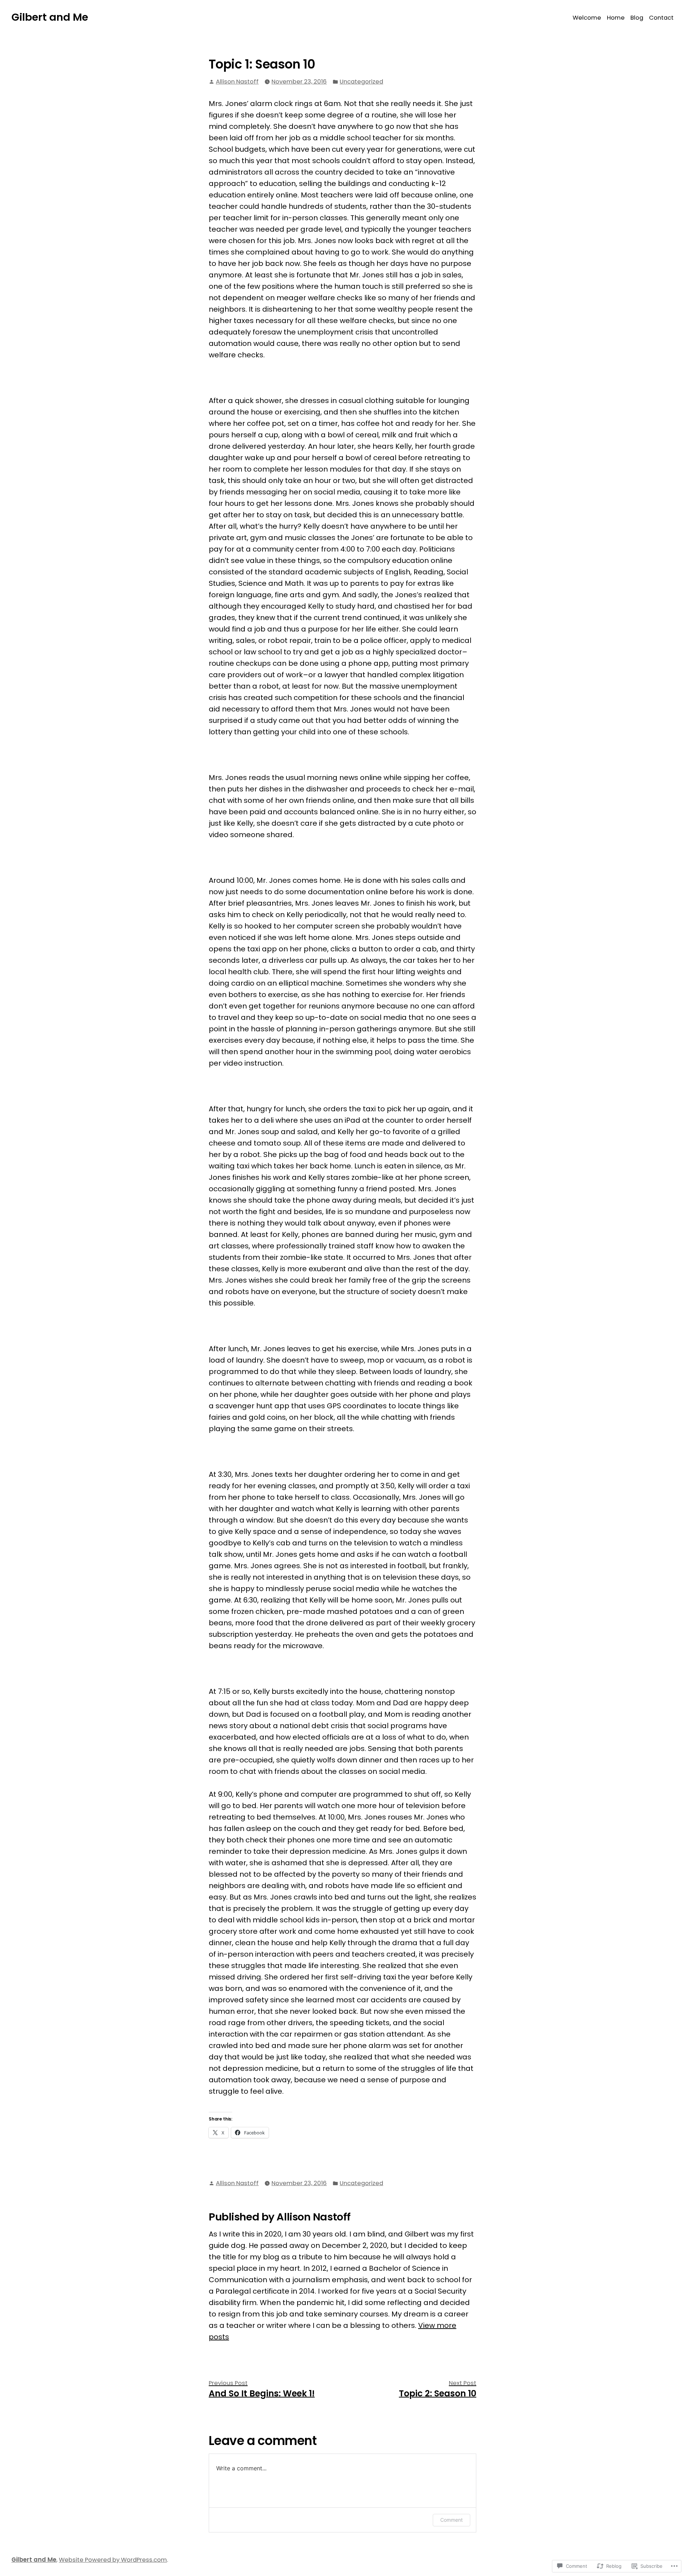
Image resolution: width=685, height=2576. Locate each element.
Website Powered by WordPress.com (113, 2560)
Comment (451, 2520)
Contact (661, 18)
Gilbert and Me (50, 17)
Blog (637, 18)
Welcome (587, 18)
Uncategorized (361, 82)
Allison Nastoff (237, 82)
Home (616, 18)
